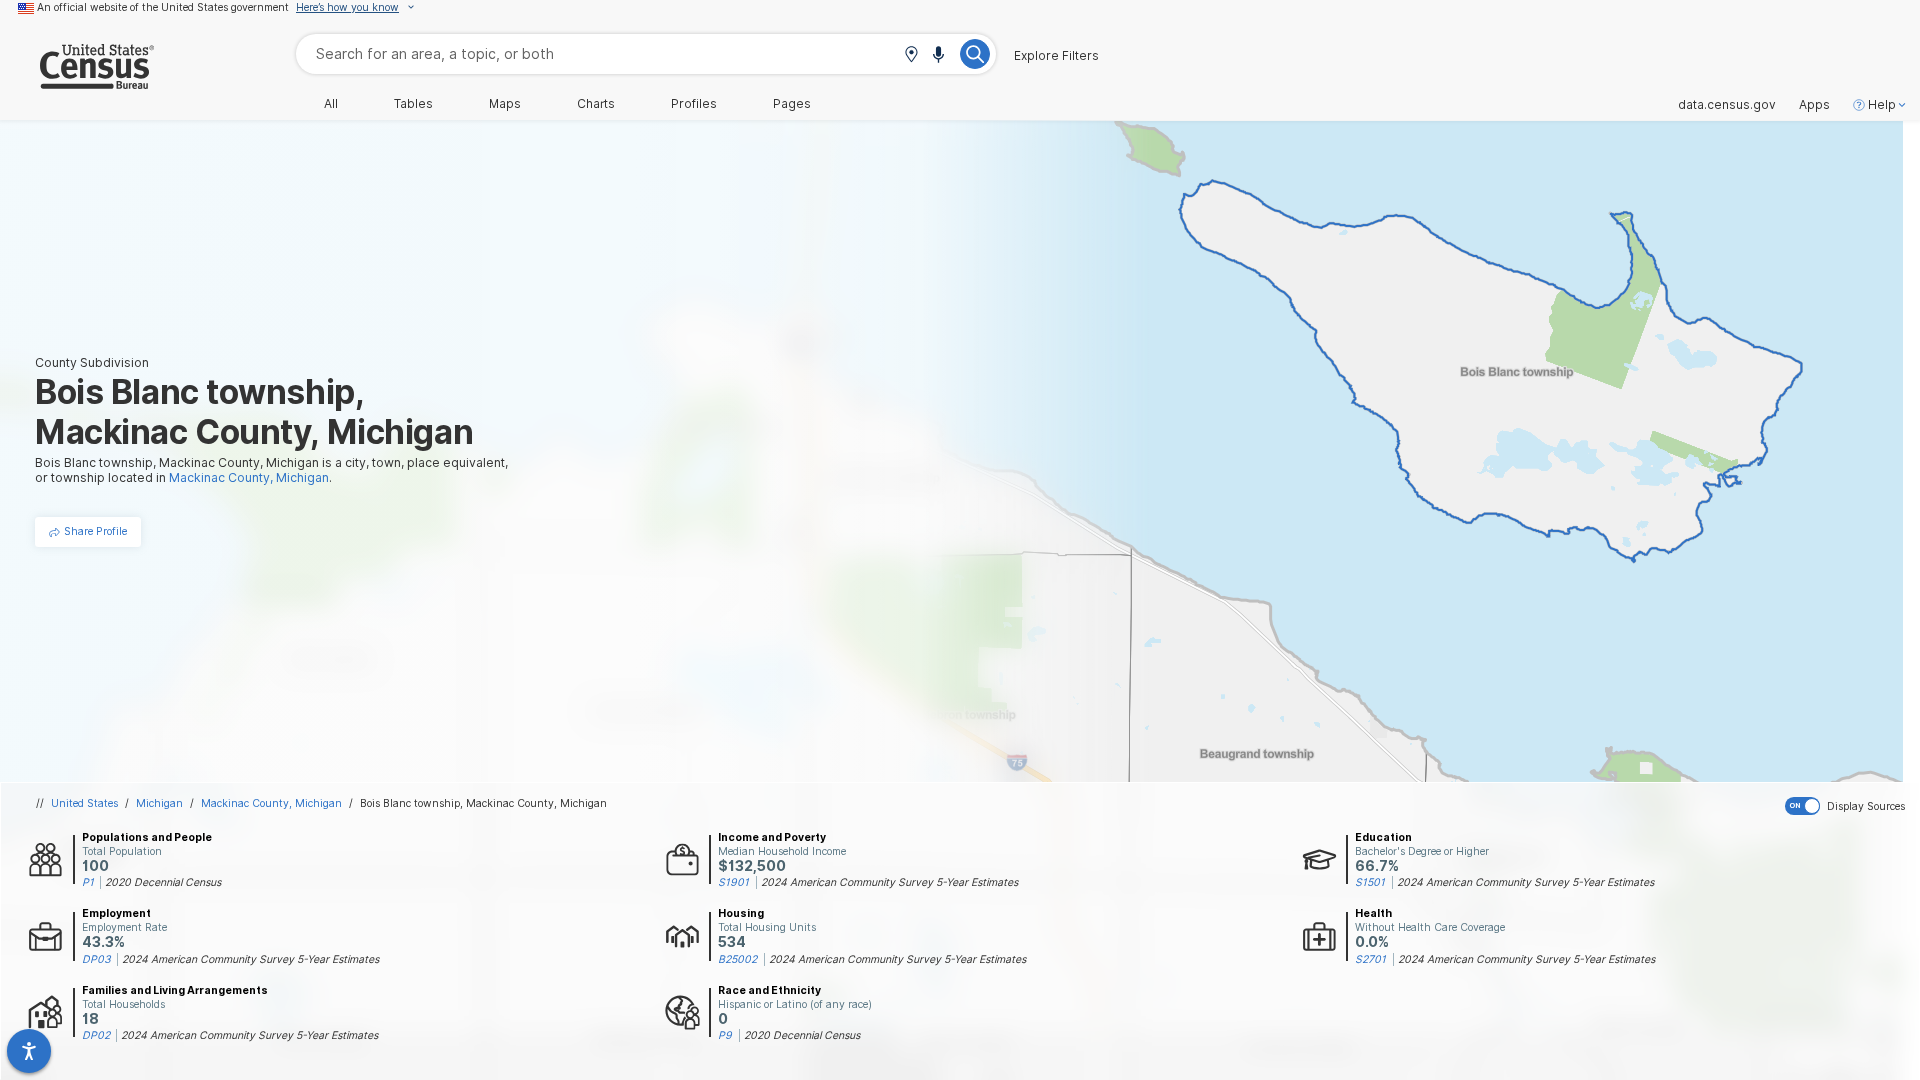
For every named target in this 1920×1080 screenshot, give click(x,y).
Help (1882, 105)
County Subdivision (92, 362)
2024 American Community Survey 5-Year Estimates (889, 882)
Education (1383, 837)
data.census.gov (1727, 105)
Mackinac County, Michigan (271, 803)
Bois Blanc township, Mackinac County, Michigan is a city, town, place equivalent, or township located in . (271, 470)
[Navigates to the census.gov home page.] (77, 81)
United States (84, 803)
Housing (741, 913)
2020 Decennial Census (163, 882)
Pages (792, 104)
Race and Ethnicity (769, 990)
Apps (1814, 105)
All (331, 104)
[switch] (1848, 806)
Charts (596, 104)
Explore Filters (1056, 56)
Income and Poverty (772, 837)
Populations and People (147, 837)
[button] (911, 55)
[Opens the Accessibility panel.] (29, 1051)
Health (1373, 913)
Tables (413, 104)
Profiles (694, 104)
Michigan (159, 803)
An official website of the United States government (163, 7)
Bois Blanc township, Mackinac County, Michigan (483, 803)
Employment (116, 913)
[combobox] (646, 53)
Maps (505, 104)
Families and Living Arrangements (175, 990)
